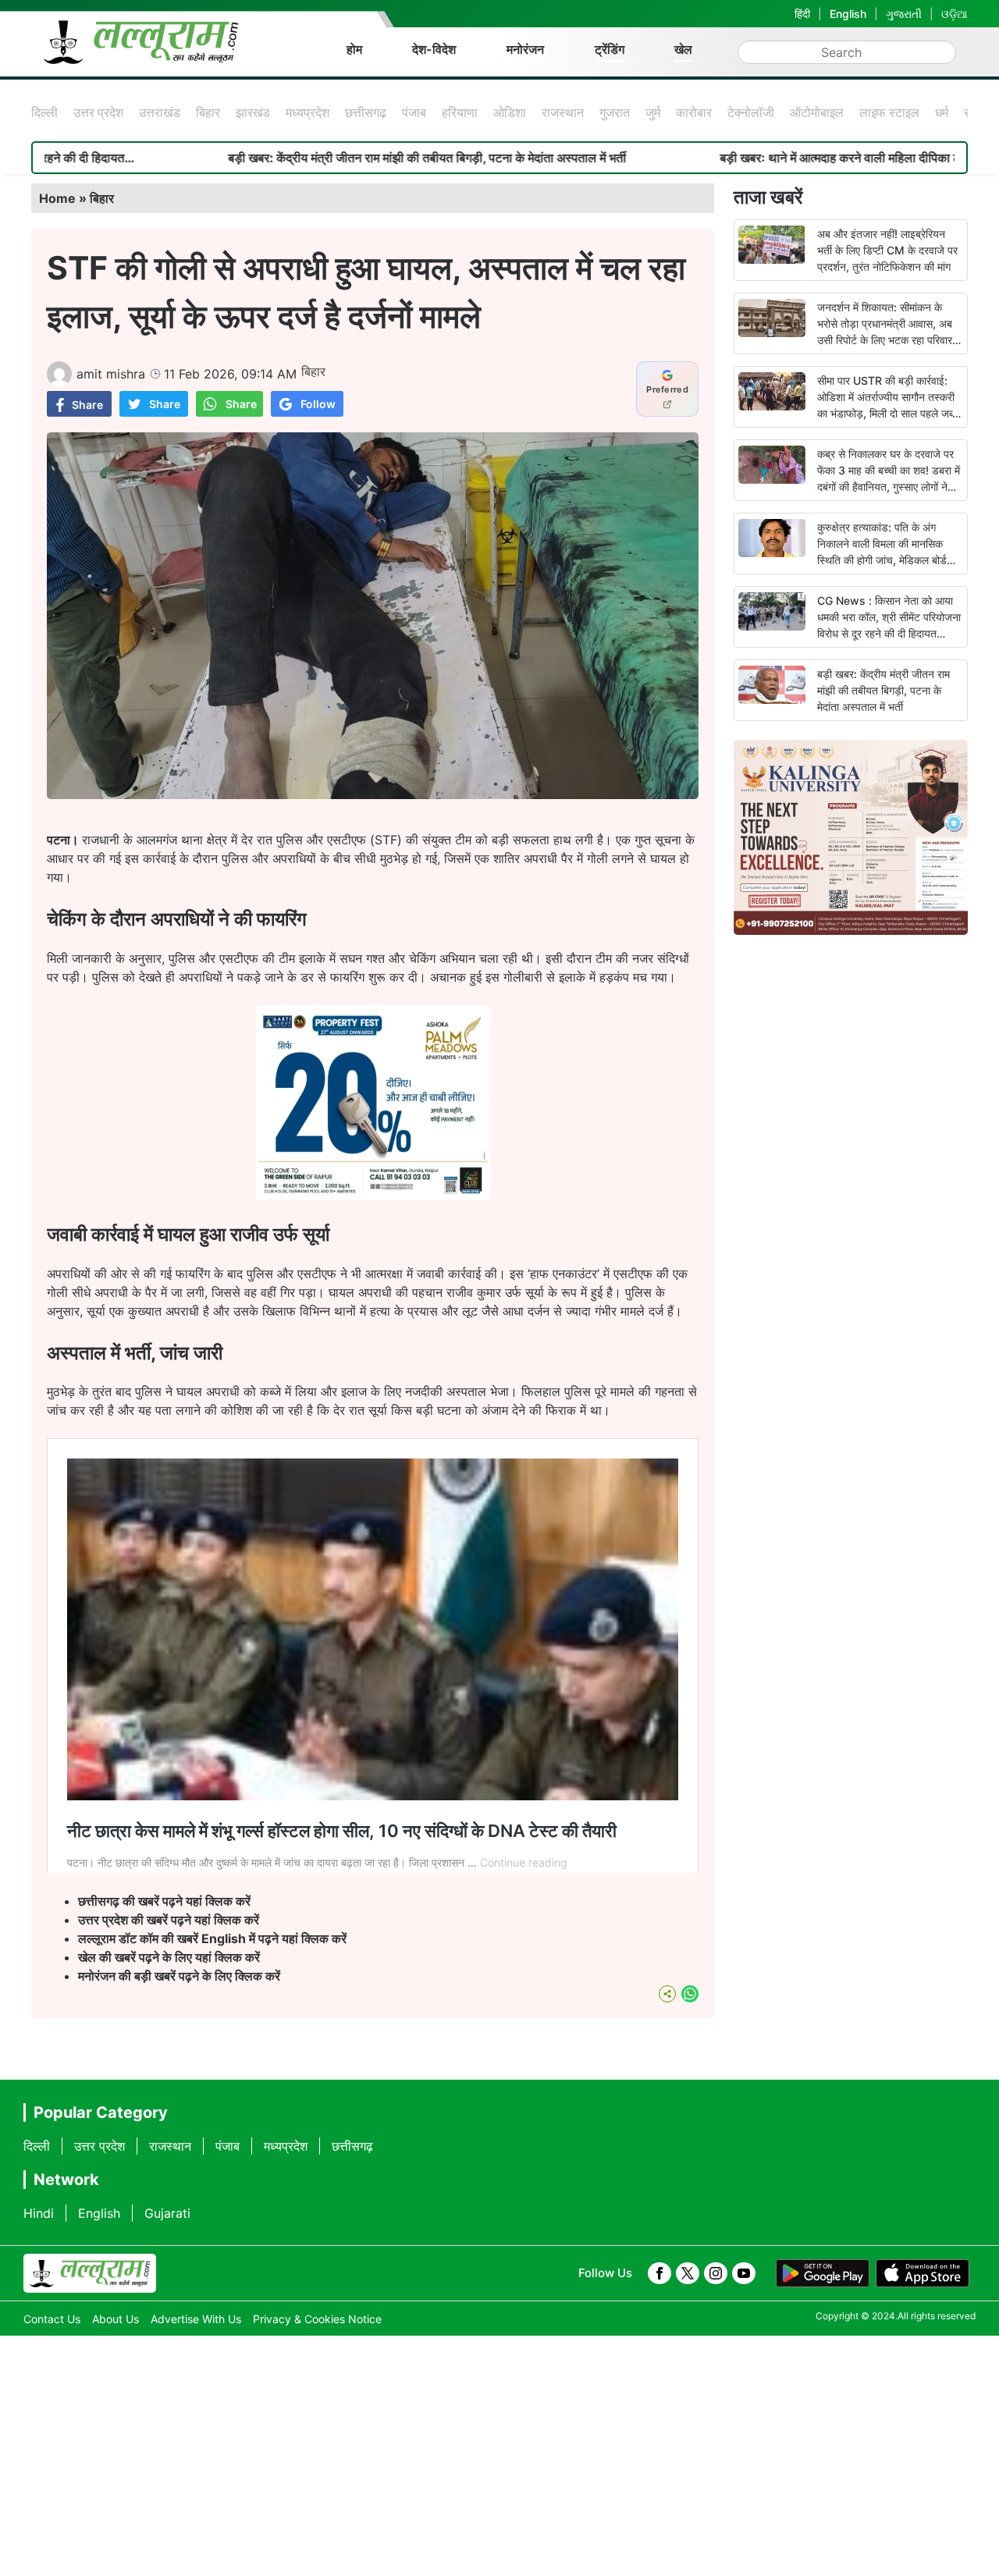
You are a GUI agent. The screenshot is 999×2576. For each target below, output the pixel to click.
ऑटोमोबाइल (817, 112)
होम (354, 49)
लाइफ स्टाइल (889, 112)
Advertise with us (196, 2319)
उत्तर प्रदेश (98, 112)
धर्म (942, 112)
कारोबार (694, 112)
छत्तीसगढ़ (366, 112)
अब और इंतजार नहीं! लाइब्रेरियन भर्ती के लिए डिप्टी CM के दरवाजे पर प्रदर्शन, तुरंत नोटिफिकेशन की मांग (887, 250)
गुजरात (615, 112)
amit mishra (111, 374)
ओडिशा (510, 112)
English (848, 14)
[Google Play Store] (823, 2273)
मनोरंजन (525, 49)
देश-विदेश (434, 49)
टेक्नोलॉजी (751, 112)
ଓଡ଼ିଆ (955, 14)
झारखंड (253, 112)
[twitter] (688, 2273)
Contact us (52, 2319)
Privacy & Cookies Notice (317, 2319)
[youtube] (744, 2273)
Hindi (39, 2213)
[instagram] (716, 2273)
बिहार (208, 112)
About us (116, 2319)
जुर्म (653, 112)
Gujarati (167, 2213)
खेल (683, 49)
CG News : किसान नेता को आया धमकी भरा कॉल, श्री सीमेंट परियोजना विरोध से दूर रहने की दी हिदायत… (889, 617)
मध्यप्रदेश (308, 112)
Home (57, 198)
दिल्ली (44, 112)
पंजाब (414, 112)
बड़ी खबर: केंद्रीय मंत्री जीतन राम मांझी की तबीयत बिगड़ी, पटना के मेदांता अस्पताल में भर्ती (323, 158)
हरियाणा (460, 112)
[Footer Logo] (90, 2273)
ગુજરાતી (904, 14)
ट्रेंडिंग (610, 49)
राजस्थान (563, 112)
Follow (318, 404)
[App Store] (923, 2273)
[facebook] (659, 2273)
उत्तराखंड (160, 112)
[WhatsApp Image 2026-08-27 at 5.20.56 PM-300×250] (373, 1196)
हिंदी (802, 14)
